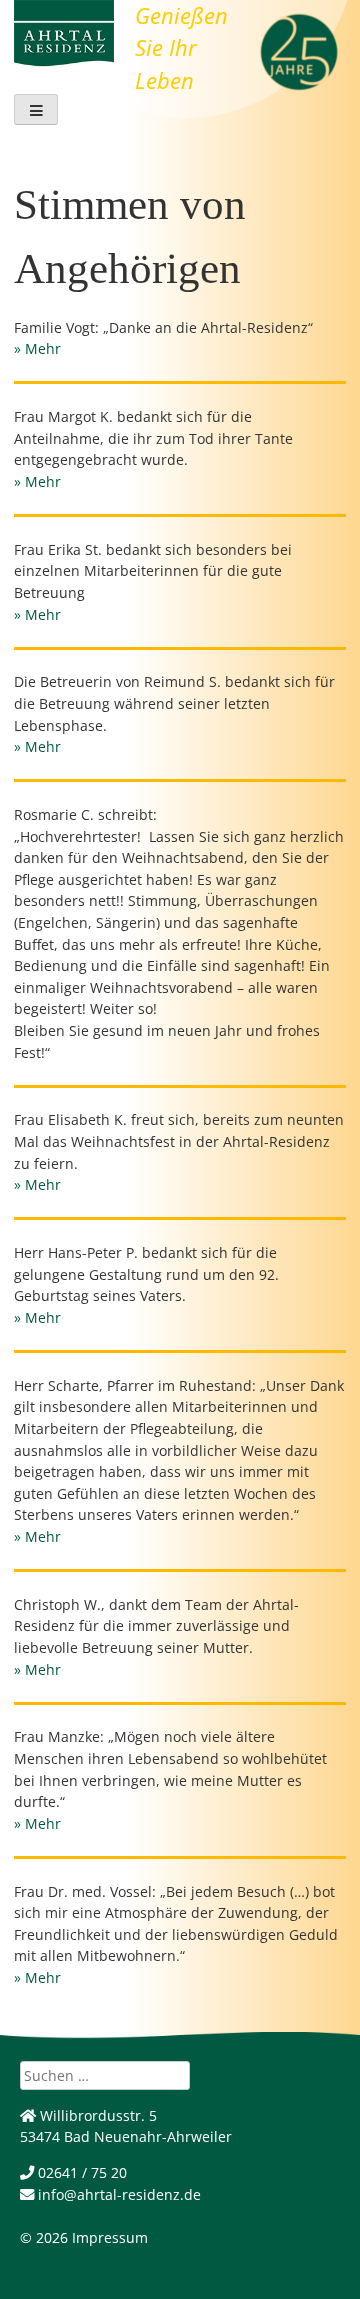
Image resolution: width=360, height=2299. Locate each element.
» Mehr (37, 348)
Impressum (110, 2237)
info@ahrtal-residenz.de (117, 2194)
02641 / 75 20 (80, 2172)
